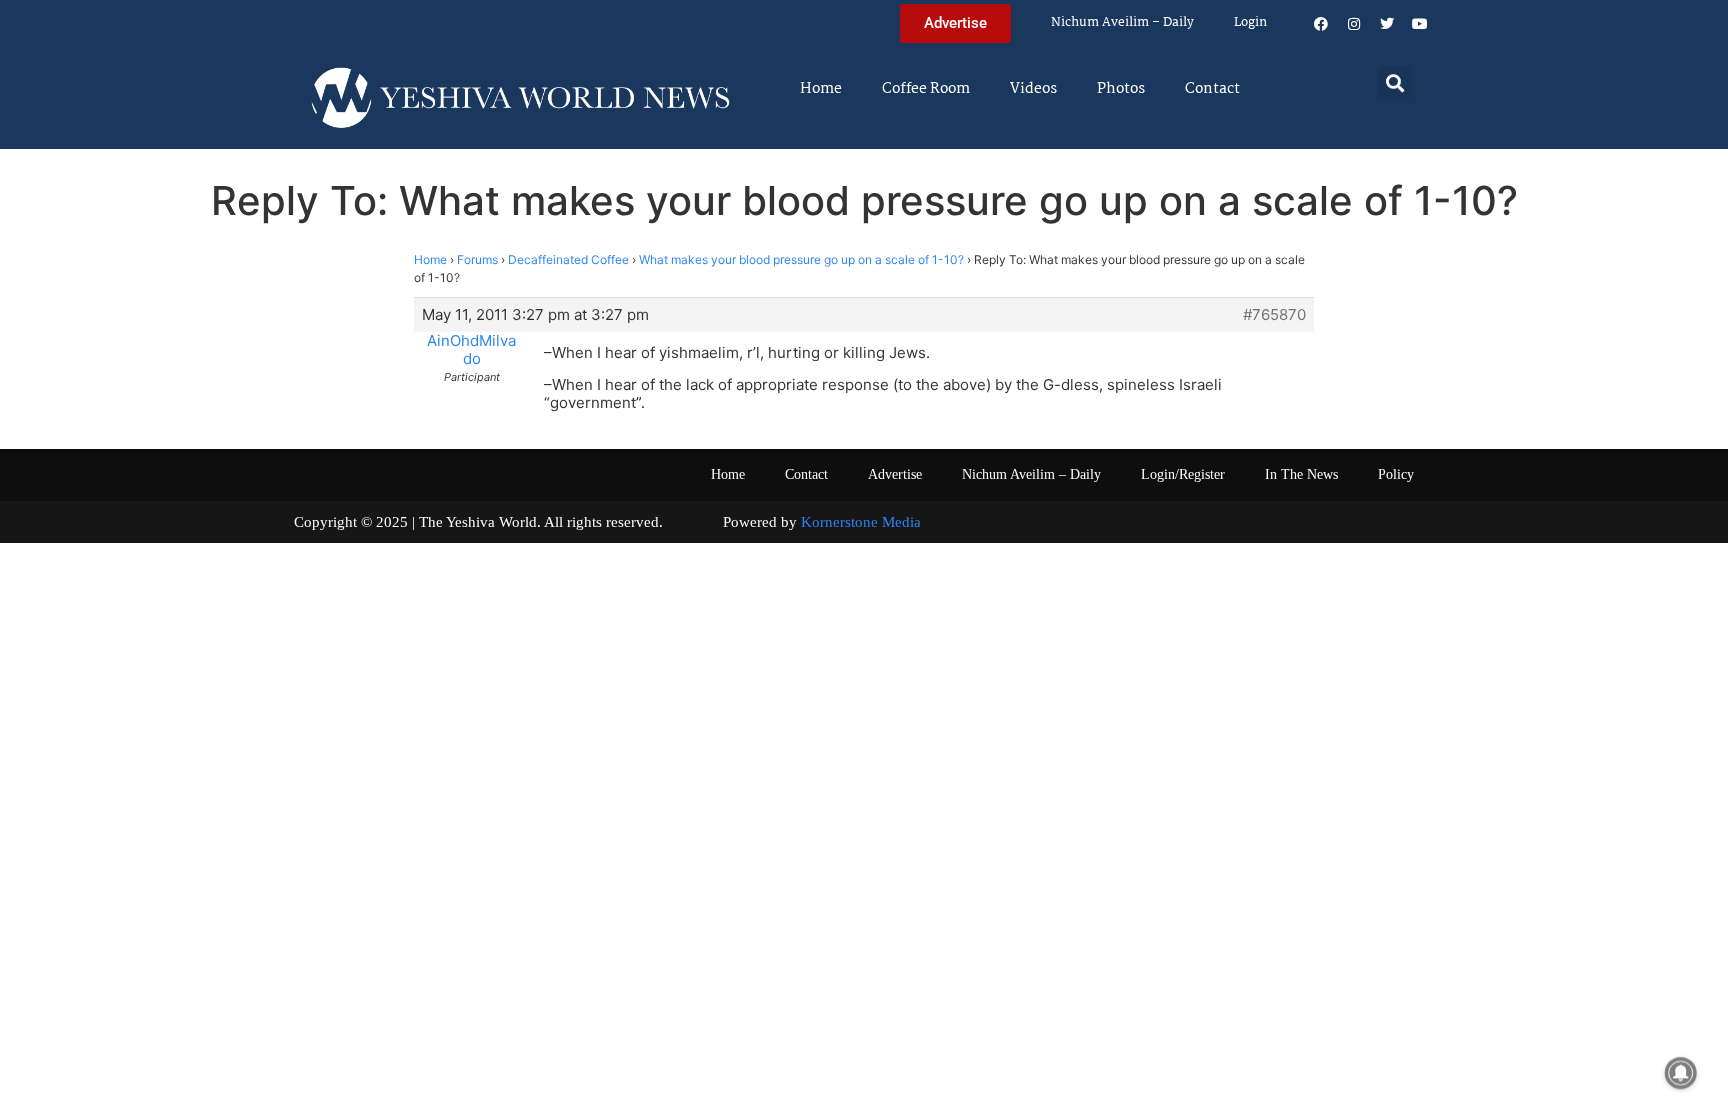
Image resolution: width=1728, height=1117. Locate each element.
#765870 (1274, 315)
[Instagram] (1354, 24)
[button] (1395, 82)
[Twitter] (1387, 24)
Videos (1033, 89)
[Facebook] (1321, 24)
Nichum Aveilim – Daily (1122, 22)
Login (1250, 22)
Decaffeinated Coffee (568, 259)
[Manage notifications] (1681, 1073)
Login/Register (1183, 474)
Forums (477, 259)
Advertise (895, 474)
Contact (1212, 89)
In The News (1301, 474)
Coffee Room (926, 89)
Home (821, 89)
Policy (1396, 474)
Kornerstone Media (861, 522)
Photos (1121, 89)
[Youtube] (1420, 24)
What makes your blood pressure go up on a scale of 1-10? (801, 259)
